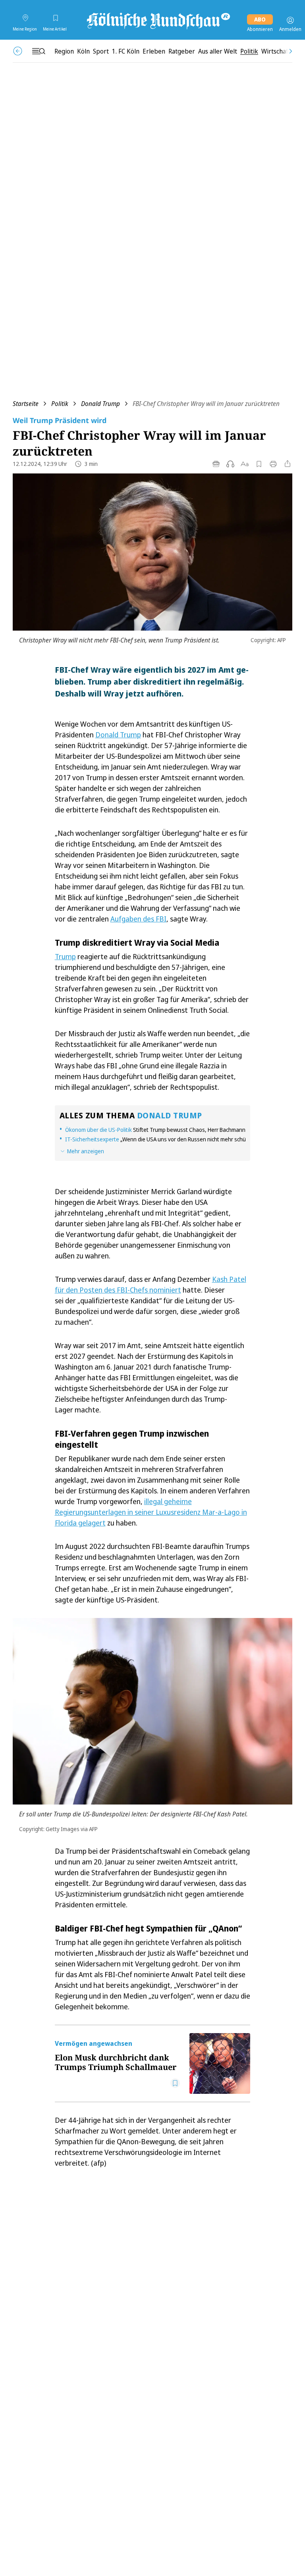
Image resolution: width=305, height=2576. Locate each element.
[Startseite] (158, 20)
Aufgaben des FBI (138, 919)
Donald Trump (100, 404)
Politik (60, 404)
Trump (65, 956)
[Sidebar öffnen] (39, 51)
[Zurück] (18, 51)
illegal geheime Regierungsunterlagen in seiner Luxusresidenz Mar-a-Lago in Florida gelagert (151, 1512)
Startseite (26, 404)
